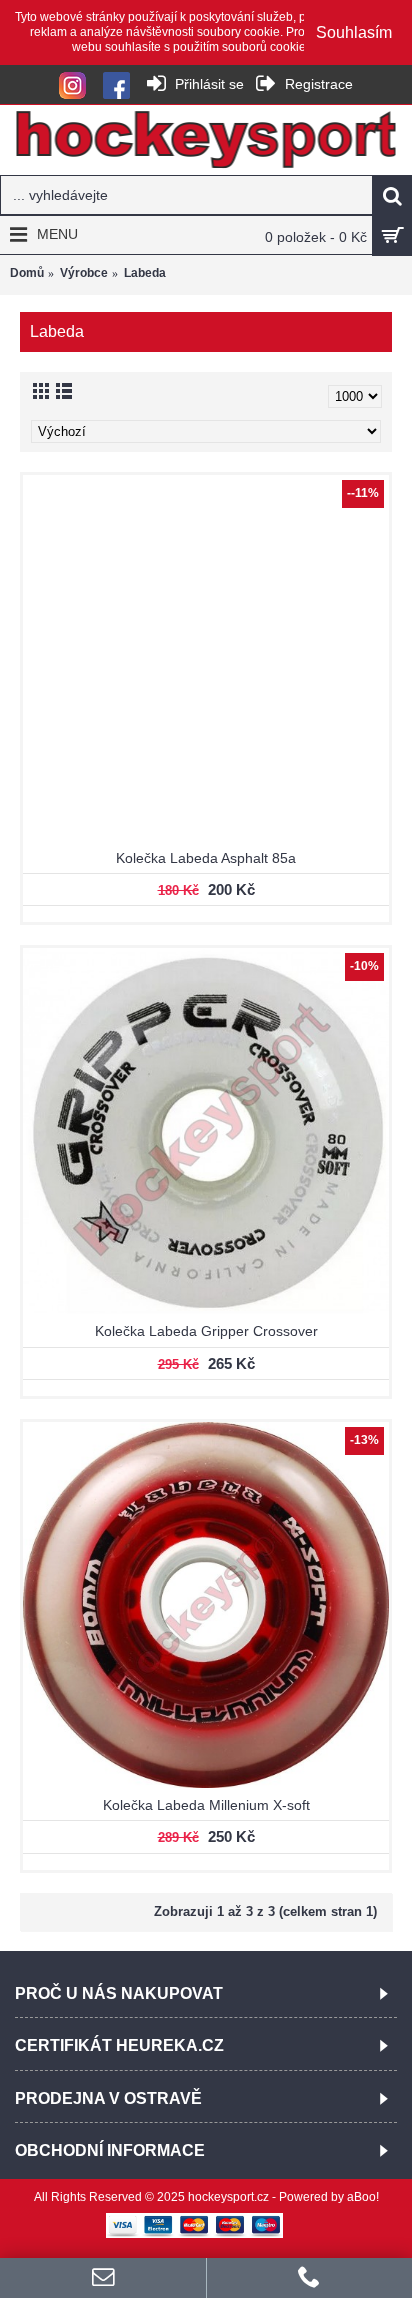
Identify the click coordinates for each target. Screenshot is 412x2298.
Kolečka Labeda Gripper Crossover (206, 1331)
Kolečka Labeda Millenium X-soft (206, 1805)
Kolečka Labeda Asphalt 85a (206, 858)
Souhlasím (354, 32)
